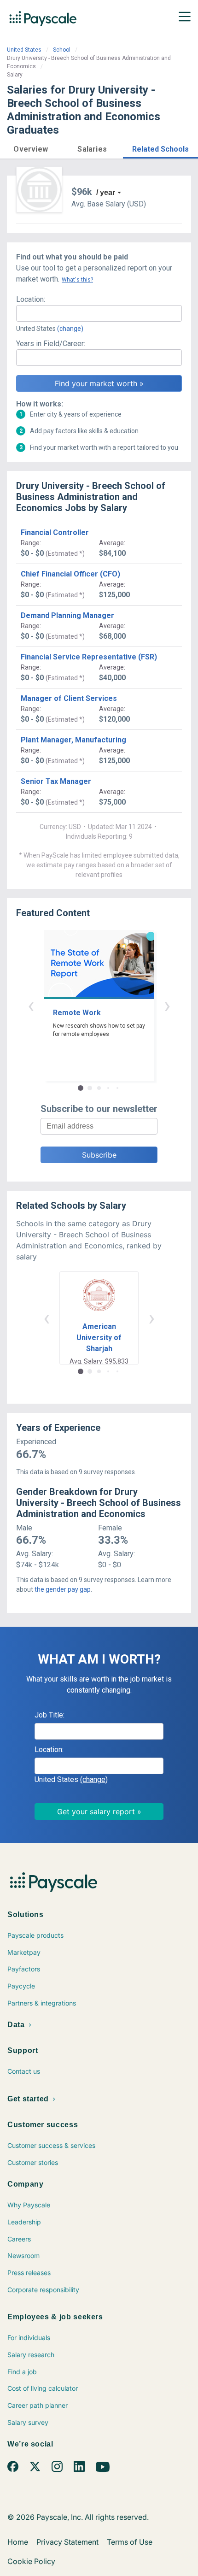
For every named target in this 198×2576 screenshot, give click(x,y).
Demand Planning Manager (67, 615)
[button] (31, 148)
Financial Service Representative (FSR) (89, 657)
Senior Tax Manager (56, 781)
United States (24, 50)
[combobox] (99, 313)
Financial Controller (55, 532)
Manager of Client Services (69, 698)
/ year (106, 192)
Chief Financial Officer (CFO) (70, 574)
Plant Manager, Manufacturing (73, 740)
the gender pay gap (63, 1589)
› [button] (167, 1005)
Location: (31, 299)
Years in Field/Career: (51, 344)
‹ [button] (31, 1005)
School (62, 50)
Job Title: (49, 1715)
